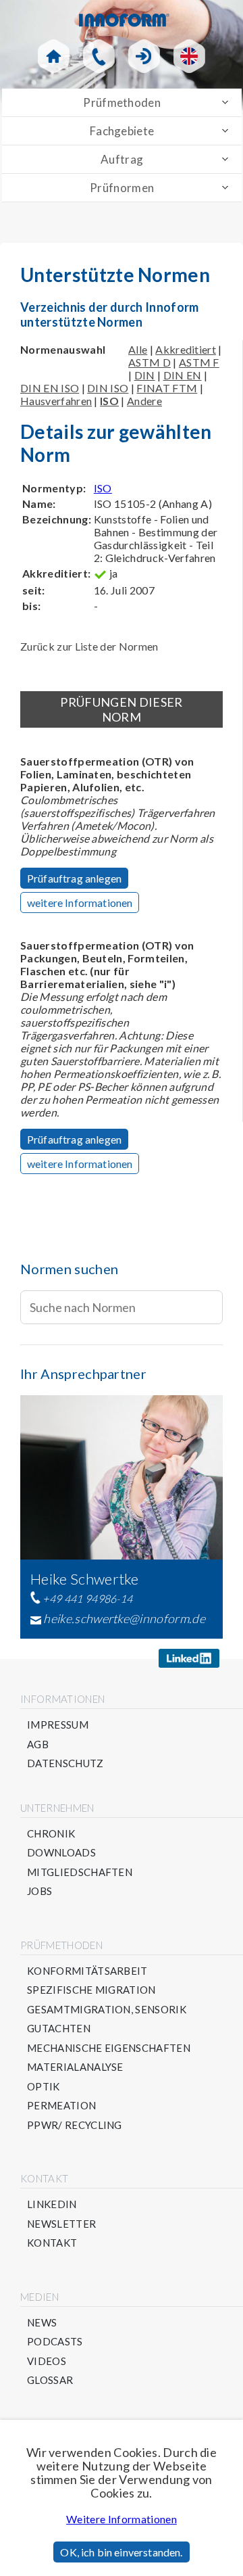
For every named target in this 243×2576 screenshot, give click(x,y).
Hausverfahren (56, 401)
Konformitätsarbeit (87, 1971)
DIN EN (183, 375)
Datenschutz (65, 1763)
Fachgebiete (122, 131)
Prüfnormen (122, 188)
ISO (103, 488)
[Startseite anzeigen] (54, 56)
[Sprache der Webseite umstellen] (189, 56)
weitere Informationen (80, 903)
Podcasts (55, 2342)
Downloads (61, 1853)
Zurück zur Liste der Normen (89, 646)
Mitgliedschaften (80, 1872)
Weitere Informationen (122, 2519)
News (42, 2323)
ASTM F (199, 362)
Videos (47, 2361)
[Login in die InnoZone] (144, 56)
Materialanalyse (75, 2067)
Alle (138, 349)
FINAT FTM (167, 388)
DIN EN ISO (50, 388)
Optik (44, 2087)
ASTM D (150, 362)
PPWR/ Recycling (75, 2125)
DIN (145, 375)
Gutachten (59, 2029)
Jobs (39, 1891)
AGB (38, 1744)
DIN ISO (108, 388)
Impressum (58, 1725)
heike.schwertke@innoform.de (124, 1618)
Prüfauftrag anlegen (74, 878)
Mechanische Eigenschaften (109, 2048)
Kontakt (52, 2243)
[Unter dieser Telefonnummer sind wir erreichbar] (99, 56)
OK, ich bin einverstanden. (121, 2552)
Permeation (61, 2106)
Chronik (51, 1834)
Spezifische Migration (91, 1990)
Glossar (50, 2380)
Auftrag (122, 159)
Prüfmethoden (122, 102)
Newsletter (61, 2224)
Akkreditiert (186, 349)
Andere (144, 401)
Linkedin (52, 2204)
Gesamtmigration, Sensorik (107, 2010)
